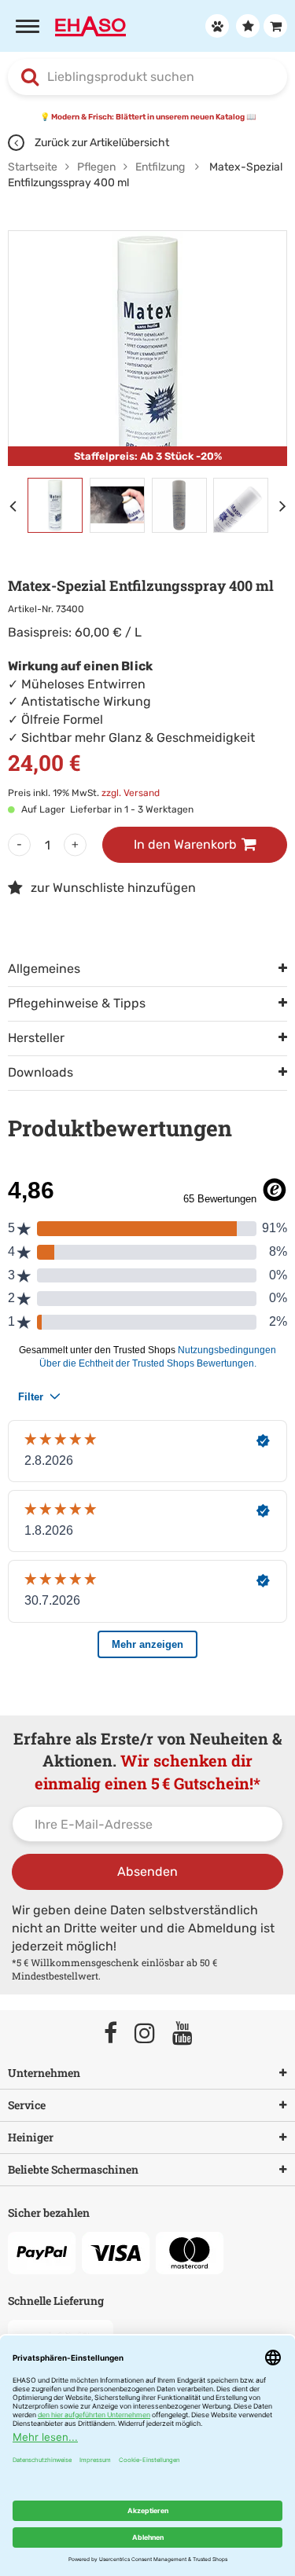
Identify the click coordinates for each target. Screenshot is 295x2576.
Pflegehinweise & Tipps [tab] (77, 1003)
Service (27, 2105)
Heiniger (31, 2137)
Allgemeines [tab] (44, 969)
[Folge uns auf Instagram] (152, 2034)
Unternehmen (44, 2073)
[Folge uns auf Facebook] (118, 2034)
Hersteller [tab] (36, 1038)
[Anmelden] (215, 26)
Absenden (147, 1871)
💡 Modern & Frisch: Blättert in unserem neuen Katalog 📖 (148, 117)
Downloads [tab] (41, 1072)
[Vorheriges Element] (16, 505)
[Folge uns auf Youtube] (190, 2034)
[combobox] (147, 77)
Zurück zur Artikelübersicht (101, 143)
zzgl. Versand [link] (131, 793)
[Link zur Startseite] (90, 25)
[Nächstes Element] (287, 505)
